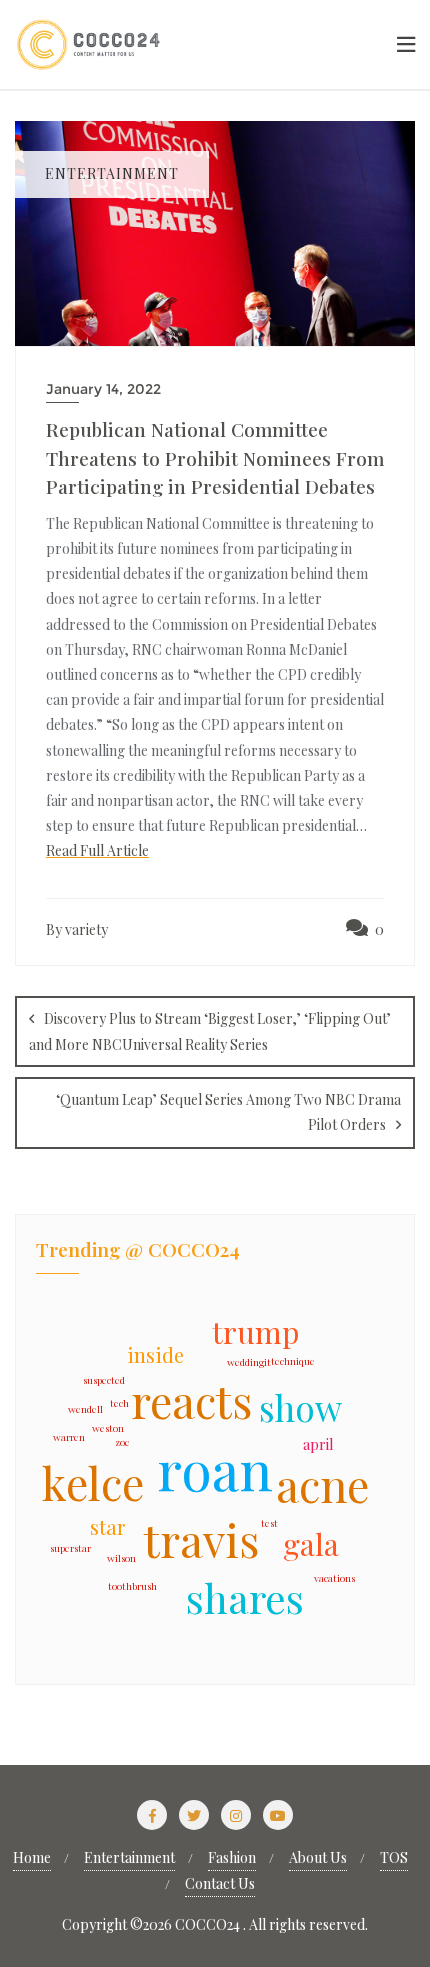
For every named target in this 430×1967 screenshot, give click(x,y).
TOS (394, 1857)
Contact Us (220, 1883)
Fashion (232, 1857)
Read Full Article (97, 850)
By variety (77, 929)
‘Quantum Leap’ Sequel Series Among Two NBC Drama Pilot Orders (228, 1112)
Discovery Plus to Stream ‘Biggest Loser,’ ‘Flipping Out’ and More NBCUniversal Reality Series (210, 1031)
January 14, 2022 (103, 389)
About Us (318, 1857)
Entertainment (129, 1857)
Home (32, 1857)
